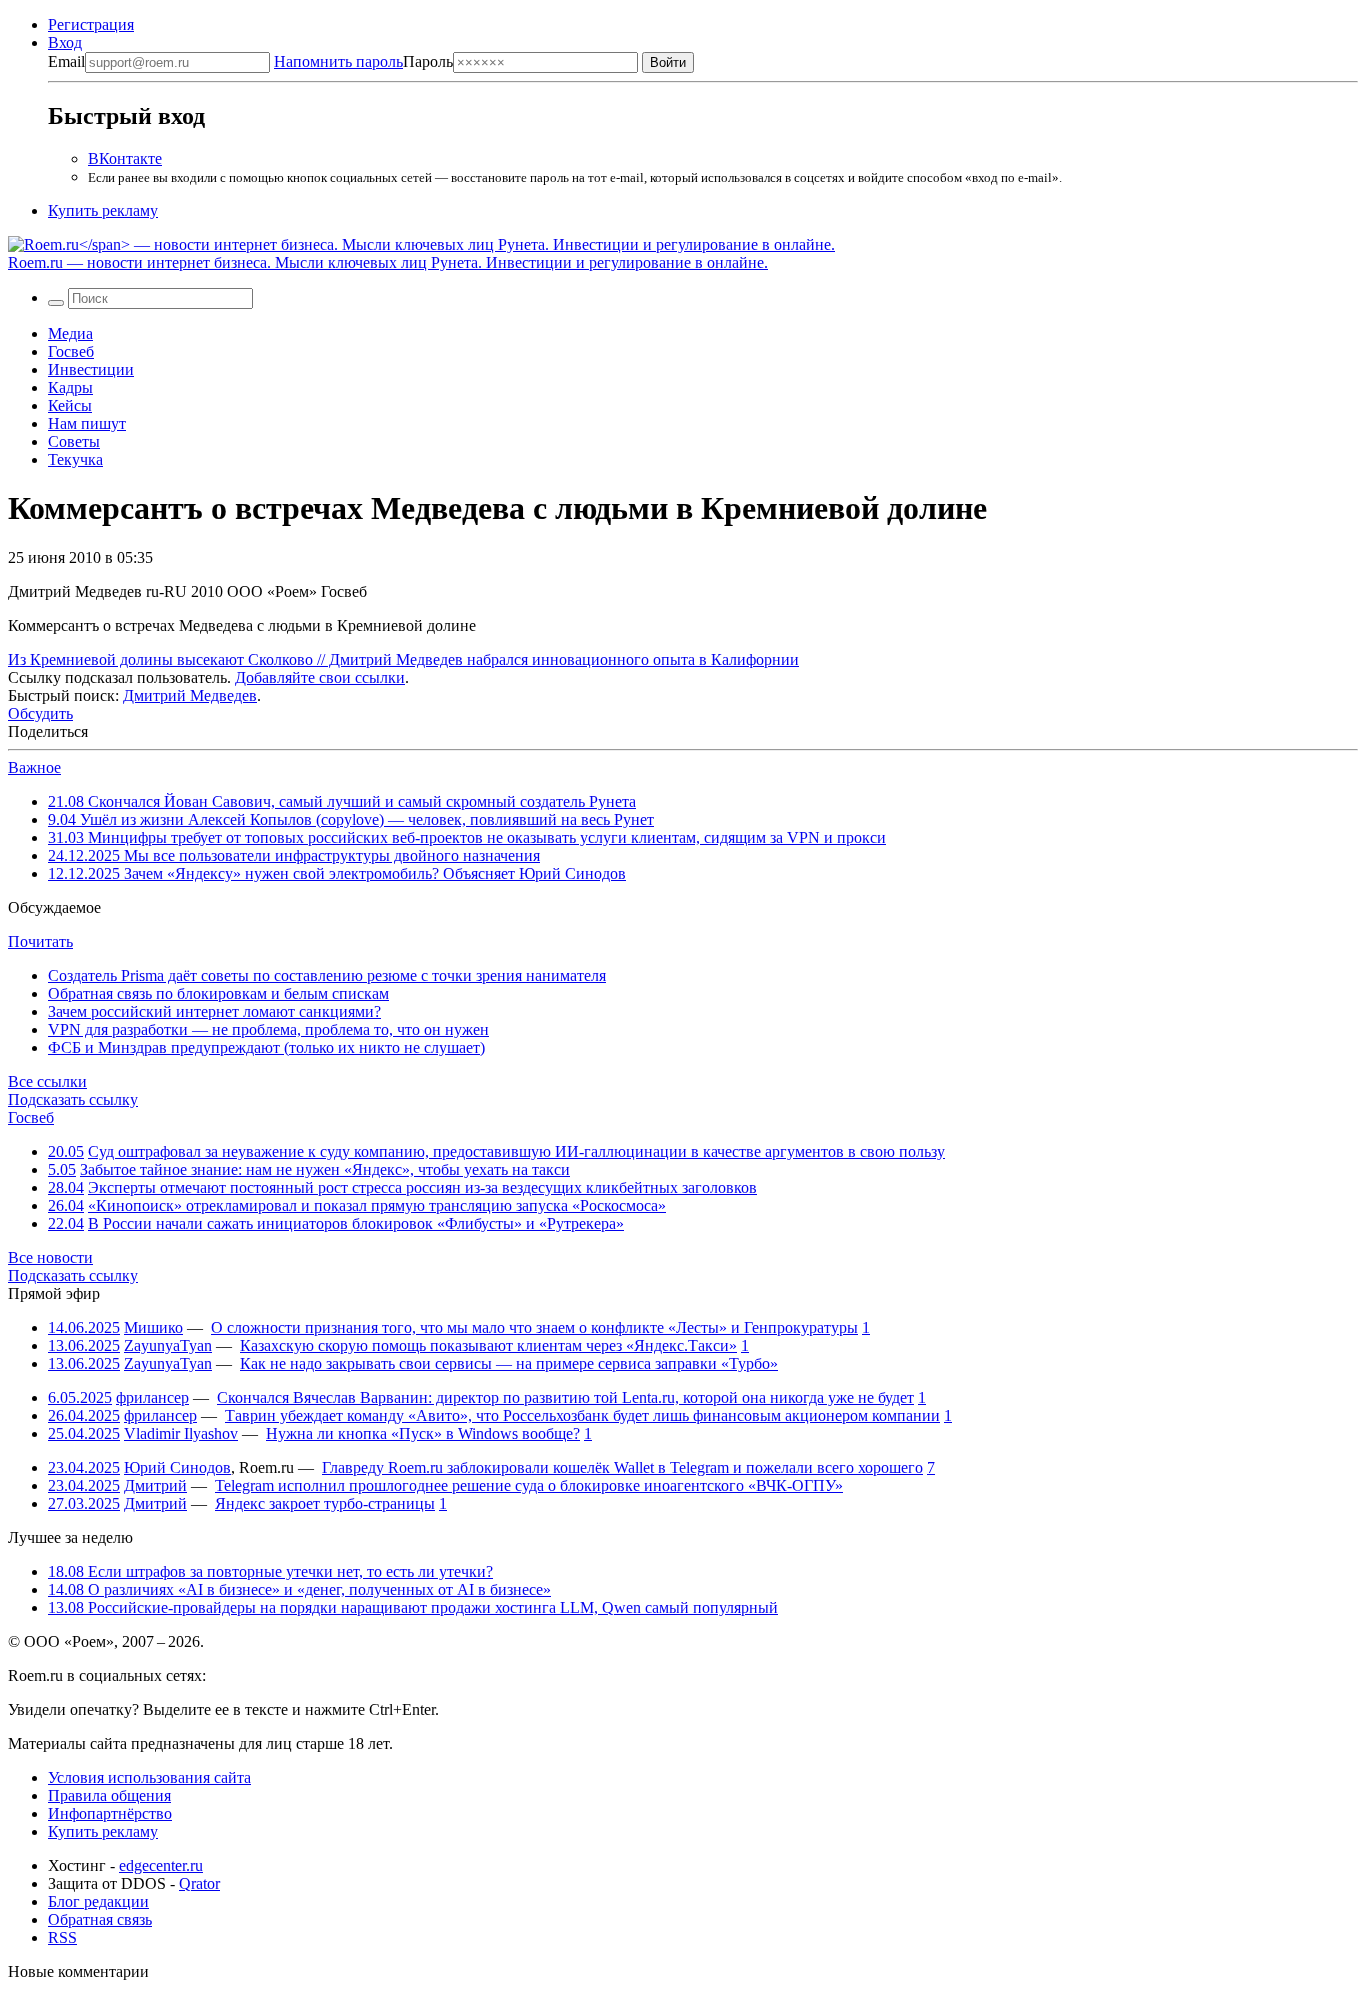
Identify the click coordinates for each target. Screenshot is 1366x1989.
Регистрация (91, 24)
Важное (34, 767)
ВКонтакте (125, 158)
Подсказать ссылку (73, 1099)
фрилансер (152, 1397)
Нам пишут (87, 423)
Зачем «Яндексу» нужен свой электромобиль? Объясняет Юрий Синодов (337, 873)
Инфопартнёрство (110, 1813)
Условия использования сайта (149, 1777)
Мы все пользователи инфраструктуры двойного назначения (294, 855)
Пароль (363, 61)
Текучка (75, 459)
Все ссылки (47, 1081)
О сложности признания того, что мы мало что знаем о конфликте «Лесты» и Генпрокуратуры (534, 1327)
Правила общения (109, 1795)
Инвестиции (91, 369)
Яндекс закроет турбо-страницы (325, 1503)
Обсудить (40, 713)
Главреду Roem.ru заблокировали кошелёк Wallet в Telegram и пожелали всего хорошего (622, 1467)
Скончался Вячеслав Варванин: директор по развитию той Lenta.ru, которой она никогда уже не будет (565, 1397)
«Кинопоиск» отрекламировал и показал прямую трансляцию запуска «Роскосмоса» (377, 1205)
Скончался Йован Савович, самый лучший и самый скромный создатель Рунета (342, 801)
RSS (62, 1937)
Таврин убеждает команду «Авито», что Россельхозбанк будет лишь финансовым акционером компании (582, 1415)
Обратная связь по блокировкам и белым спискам (218, 993)
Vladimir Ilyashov (181, 1433)
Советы (74, 441)
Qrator (199, 1883)
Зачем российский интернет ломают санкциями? (214, 1011)
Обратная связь (100, 1919)
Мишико (153, 1327)
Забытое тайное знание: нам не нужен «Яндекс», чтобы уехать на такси (325, 1169)
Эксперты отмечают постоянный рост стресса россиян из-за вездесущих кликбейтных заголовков (422, 1187)
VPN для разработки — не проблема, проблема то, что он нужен (268, 1029)
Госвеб (71, 351)
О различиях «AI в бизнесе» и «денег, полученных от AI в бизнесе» (299, 1589)
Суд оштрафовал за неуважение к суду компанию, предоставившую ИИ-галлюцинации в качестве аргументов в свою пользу (516, 1151)
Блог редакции (98, 1901)
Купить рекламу (103, 210)
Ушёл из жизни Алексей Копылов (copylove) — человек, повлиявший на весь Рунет (351, 819)
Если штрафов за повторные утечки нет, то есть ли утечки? (270, 1571)
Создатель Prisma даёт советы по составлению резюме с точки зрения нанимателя (327, 975)
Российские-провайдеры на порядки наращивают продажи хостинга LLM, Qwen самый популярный (413, 1607)
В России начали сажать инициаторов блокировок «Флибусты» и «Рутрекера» (356, 1223)
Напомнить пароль (338, 61)
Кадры (70, 387)
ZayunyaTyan (168, 1345)
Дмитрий (155, 1485)
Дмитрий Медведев (190, 695)
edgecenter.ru (161, 1865)
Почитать (40, 941)
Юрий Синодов (177, 1467)
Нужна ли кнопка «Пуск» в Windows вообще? (423, 1433)
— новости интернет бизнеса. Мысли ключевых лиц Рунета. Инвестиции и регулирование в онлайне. (388, 262)
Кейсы (70, 405)
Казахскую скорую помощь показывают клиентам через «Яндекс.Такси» (488, 1345)
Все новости (50, 1257)
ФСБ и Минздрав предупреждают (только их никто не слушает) (266, 1047)
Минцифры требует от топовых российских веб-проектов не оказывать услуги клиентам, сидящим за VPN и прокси (467, 837)
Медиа (70, 333)
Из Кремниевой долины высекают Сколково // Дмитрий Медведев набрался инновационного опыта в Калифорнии (403, 659)
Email (66, 61)
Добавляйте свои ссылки (320, 677)
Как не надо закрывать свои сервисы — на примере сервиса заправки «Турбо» (509, 1363)
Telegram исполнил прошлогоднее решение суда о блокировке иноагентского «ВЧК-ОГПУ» (529, 1485)
